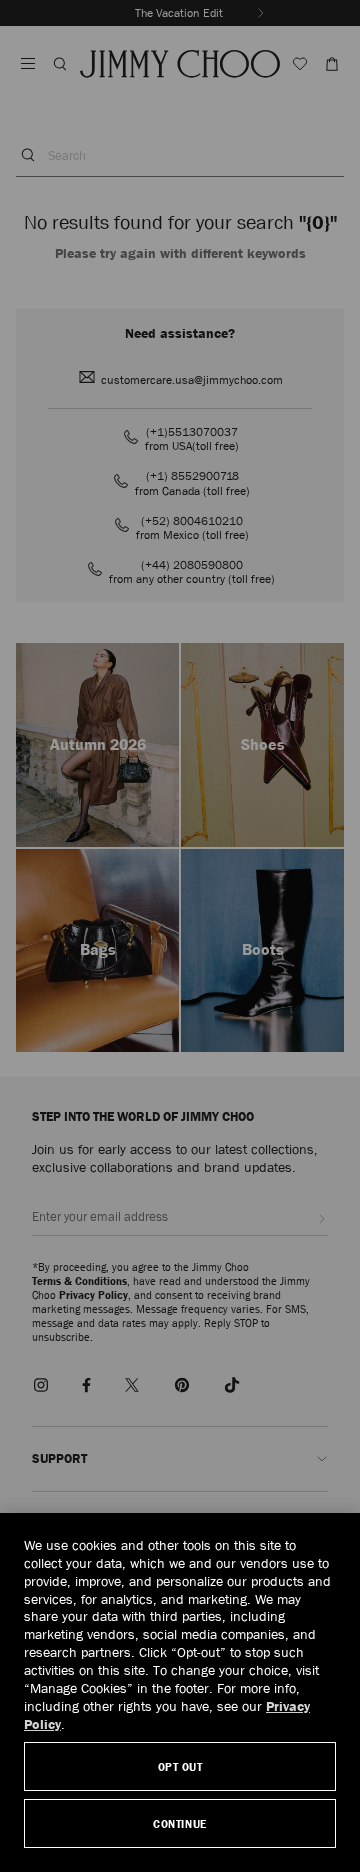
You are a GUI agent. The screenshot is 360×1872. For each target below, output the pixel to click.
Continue (179, 1823)
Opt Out (180, 1766)
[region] (180, 1692)
